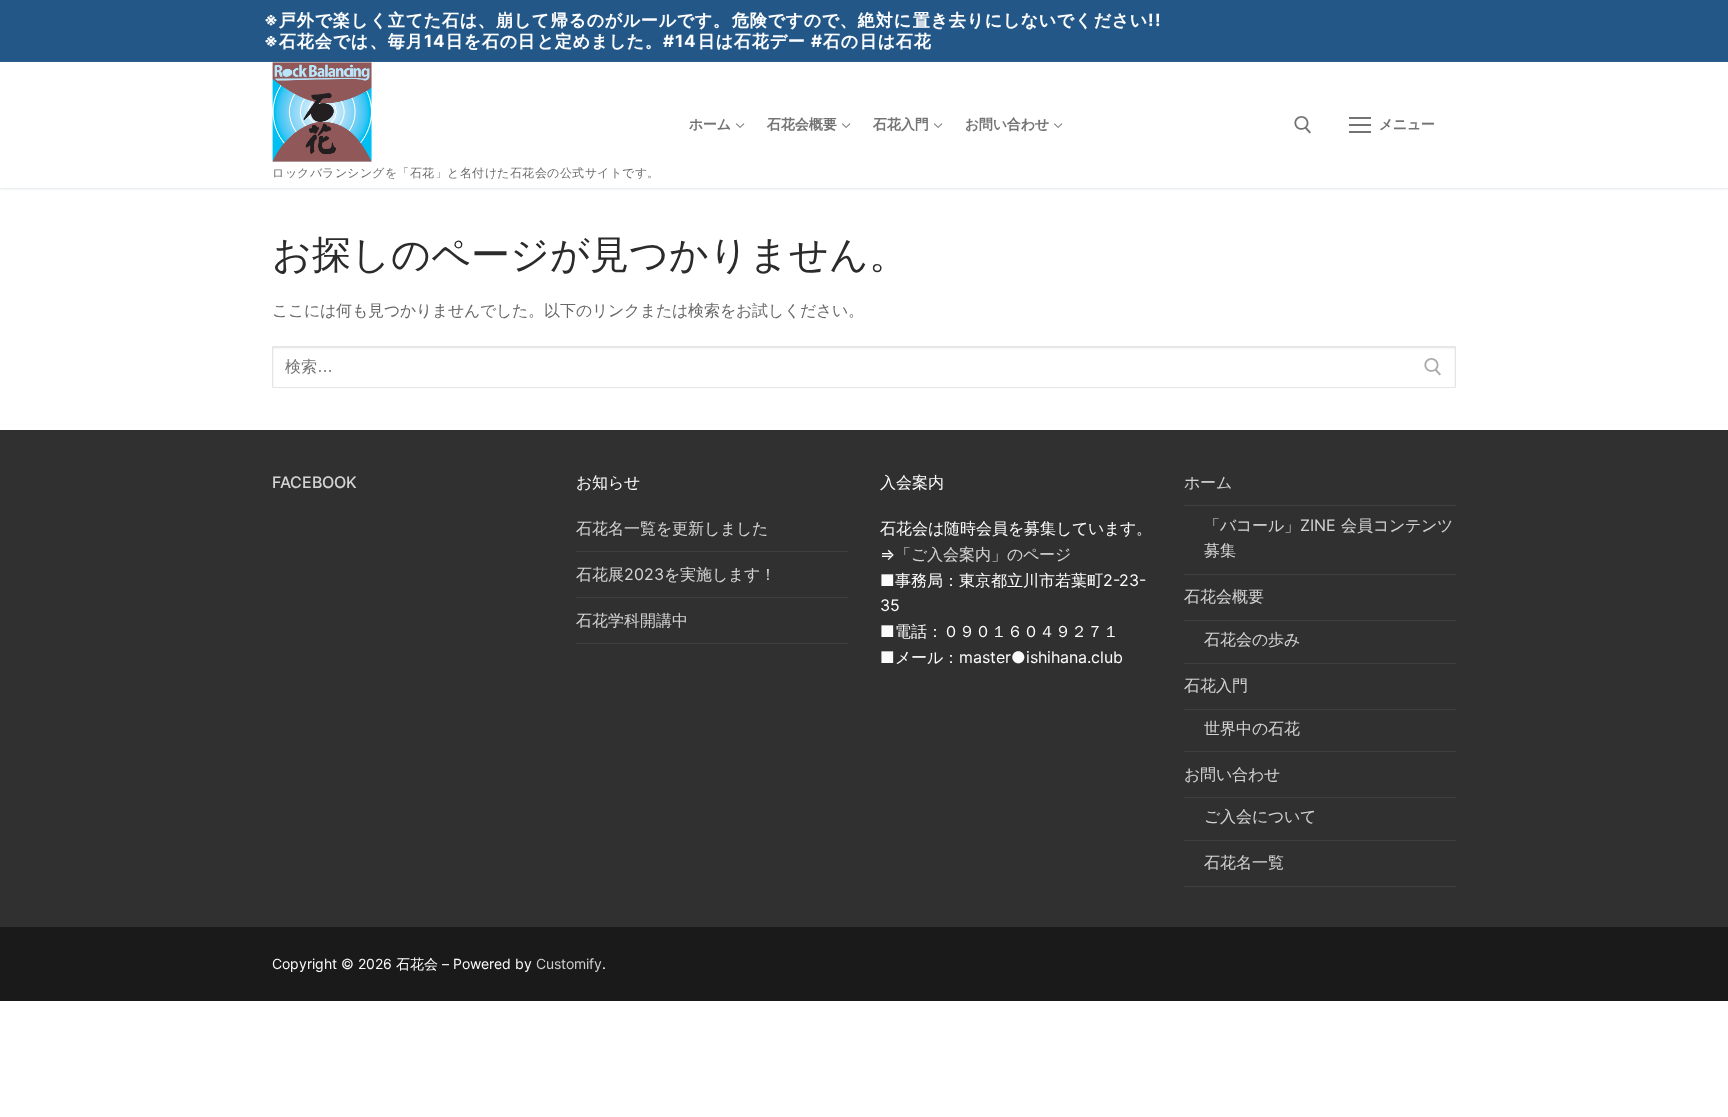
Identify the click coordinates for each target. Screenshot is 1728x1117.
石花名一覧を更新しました (672, 528)
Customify (569, 963)
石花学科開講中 (632, 620)
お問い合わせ (1232, 774)
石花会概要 (1224, 596)
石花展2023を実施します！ (676, 574)
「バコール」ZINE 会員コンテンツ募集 (1328, 538)
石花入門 (1216, 685)
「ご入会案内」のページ (983, 554)
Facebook (314, 482)
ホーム (1208, 482)
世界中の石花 (1252, 728)
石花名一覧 (1244, 862)
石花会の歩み (1252, 639)
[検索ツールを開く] (1303, 125)
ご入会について (1260, 816)
